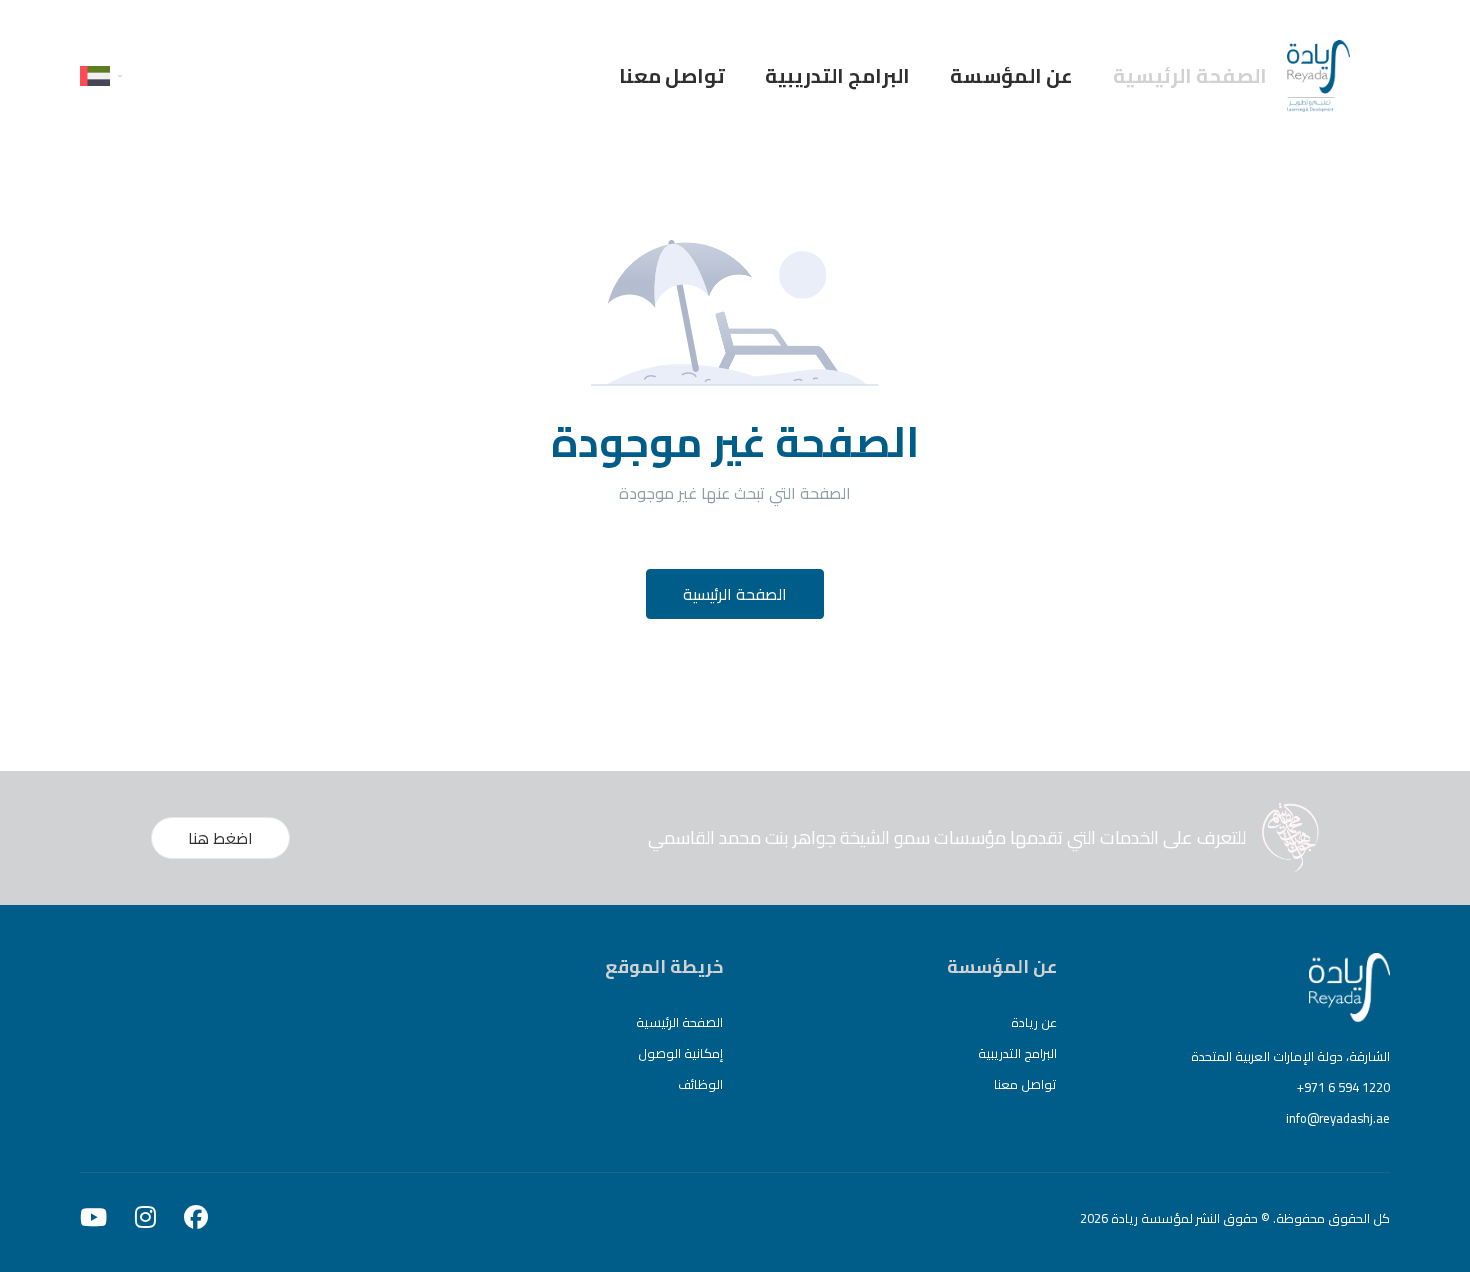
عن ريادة (1034, 1022)
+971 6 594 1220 (1343, 1087)
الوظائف (700, 1084)
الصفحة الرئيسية (1190, 76)
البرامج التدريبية (837, 76)
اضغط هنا (220, 838)
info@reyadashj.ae (1338, 1118)
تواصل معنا (672, 76)
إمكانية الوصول (680, 1053)
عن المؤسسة (1011, 76)
